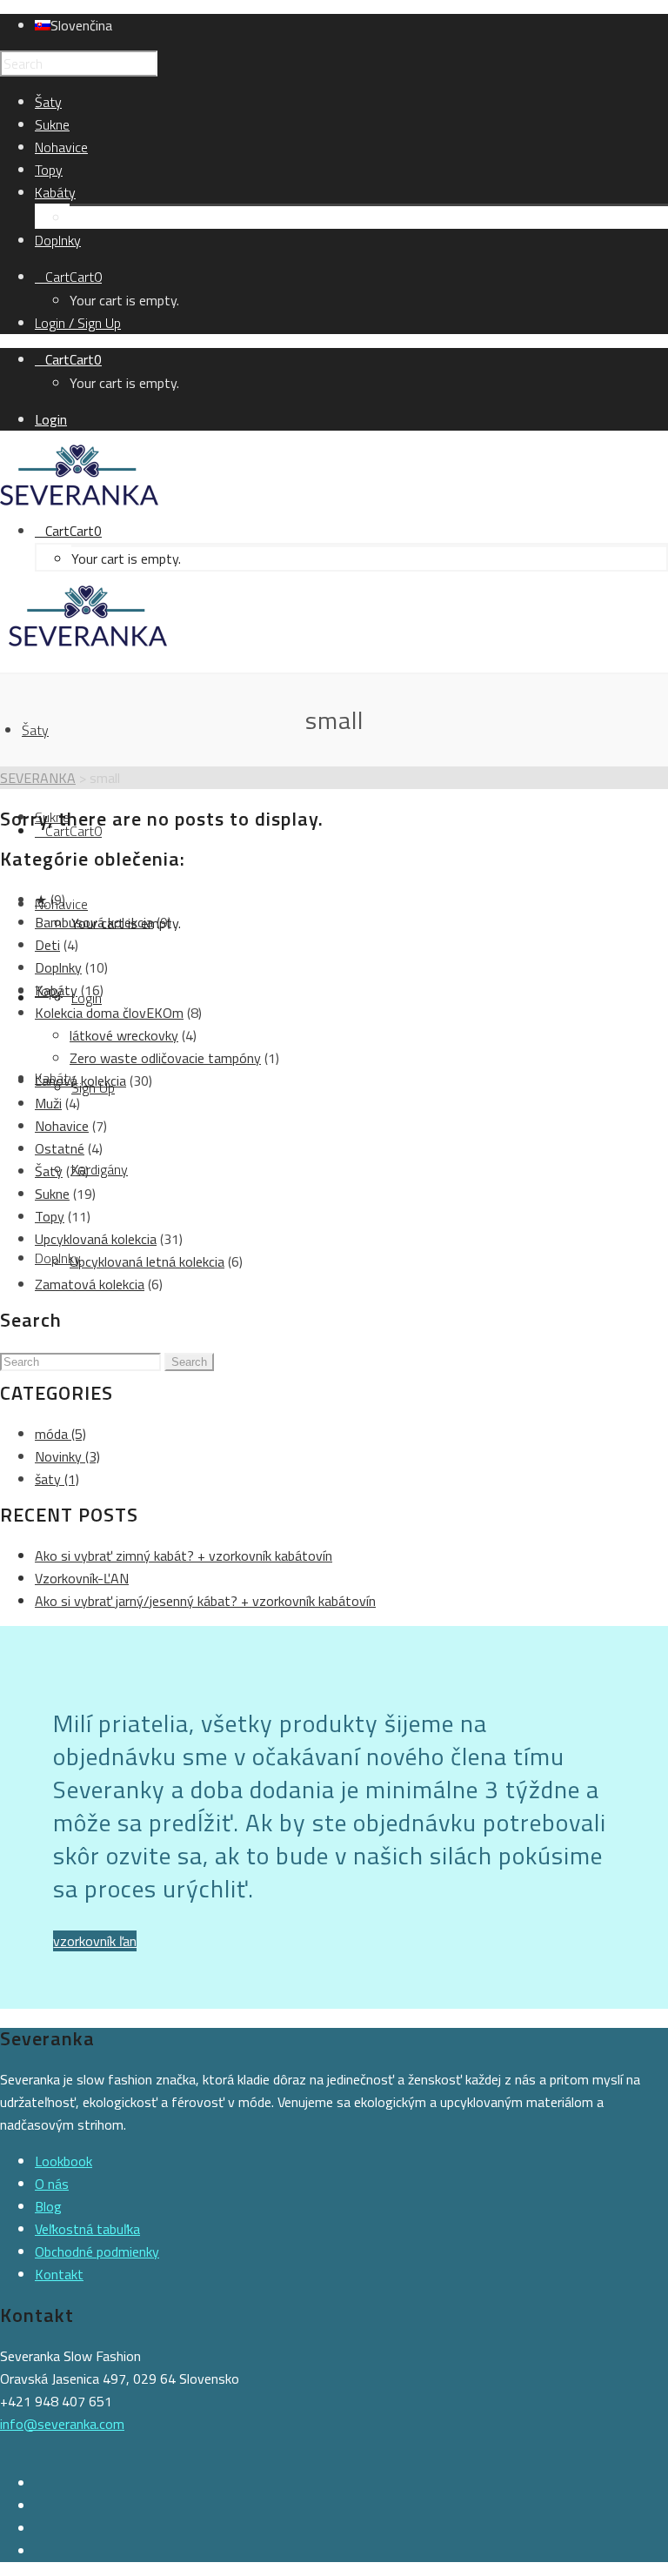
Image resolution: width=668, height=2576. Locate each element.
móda (60, 1434)
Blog (48, 2206)
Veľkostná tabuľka (87, 2229)
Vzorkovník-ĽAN (82, 1578)
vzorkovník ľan (95, 1941)
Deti (47, 945)
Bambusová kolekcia (94, 922)
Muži (48, 1103)
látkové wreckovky (124, 1035)
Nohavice (62, 1126)
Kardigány (98, 217)
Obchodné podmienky (97, 2251)
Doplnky (58, 967)
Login (51, 419)
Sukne (52, 1194)
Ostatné (60, 1148)
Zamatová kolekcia (90, 1284)
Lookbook (63, 2161)
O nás (52, 2184)
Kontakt (59, 2274)
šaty (57, 1479)
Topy (50, 1216)
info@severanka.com (62, 2424)
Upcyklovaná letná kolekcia (147, 1261)
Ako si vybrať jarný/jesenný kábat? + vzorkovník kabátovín (205, 1601)
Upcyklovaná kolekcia (96, 1239)
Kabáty (56, 990)
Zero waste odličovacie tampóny (165, 1058)
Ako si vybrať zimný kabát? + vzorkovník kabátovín (184, 1556)
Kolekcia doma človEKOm (109, 1013)
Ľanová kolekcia (80, 1081)
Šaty (49, 1171)
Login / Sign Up (78, 323)
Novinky (67, 1456)
